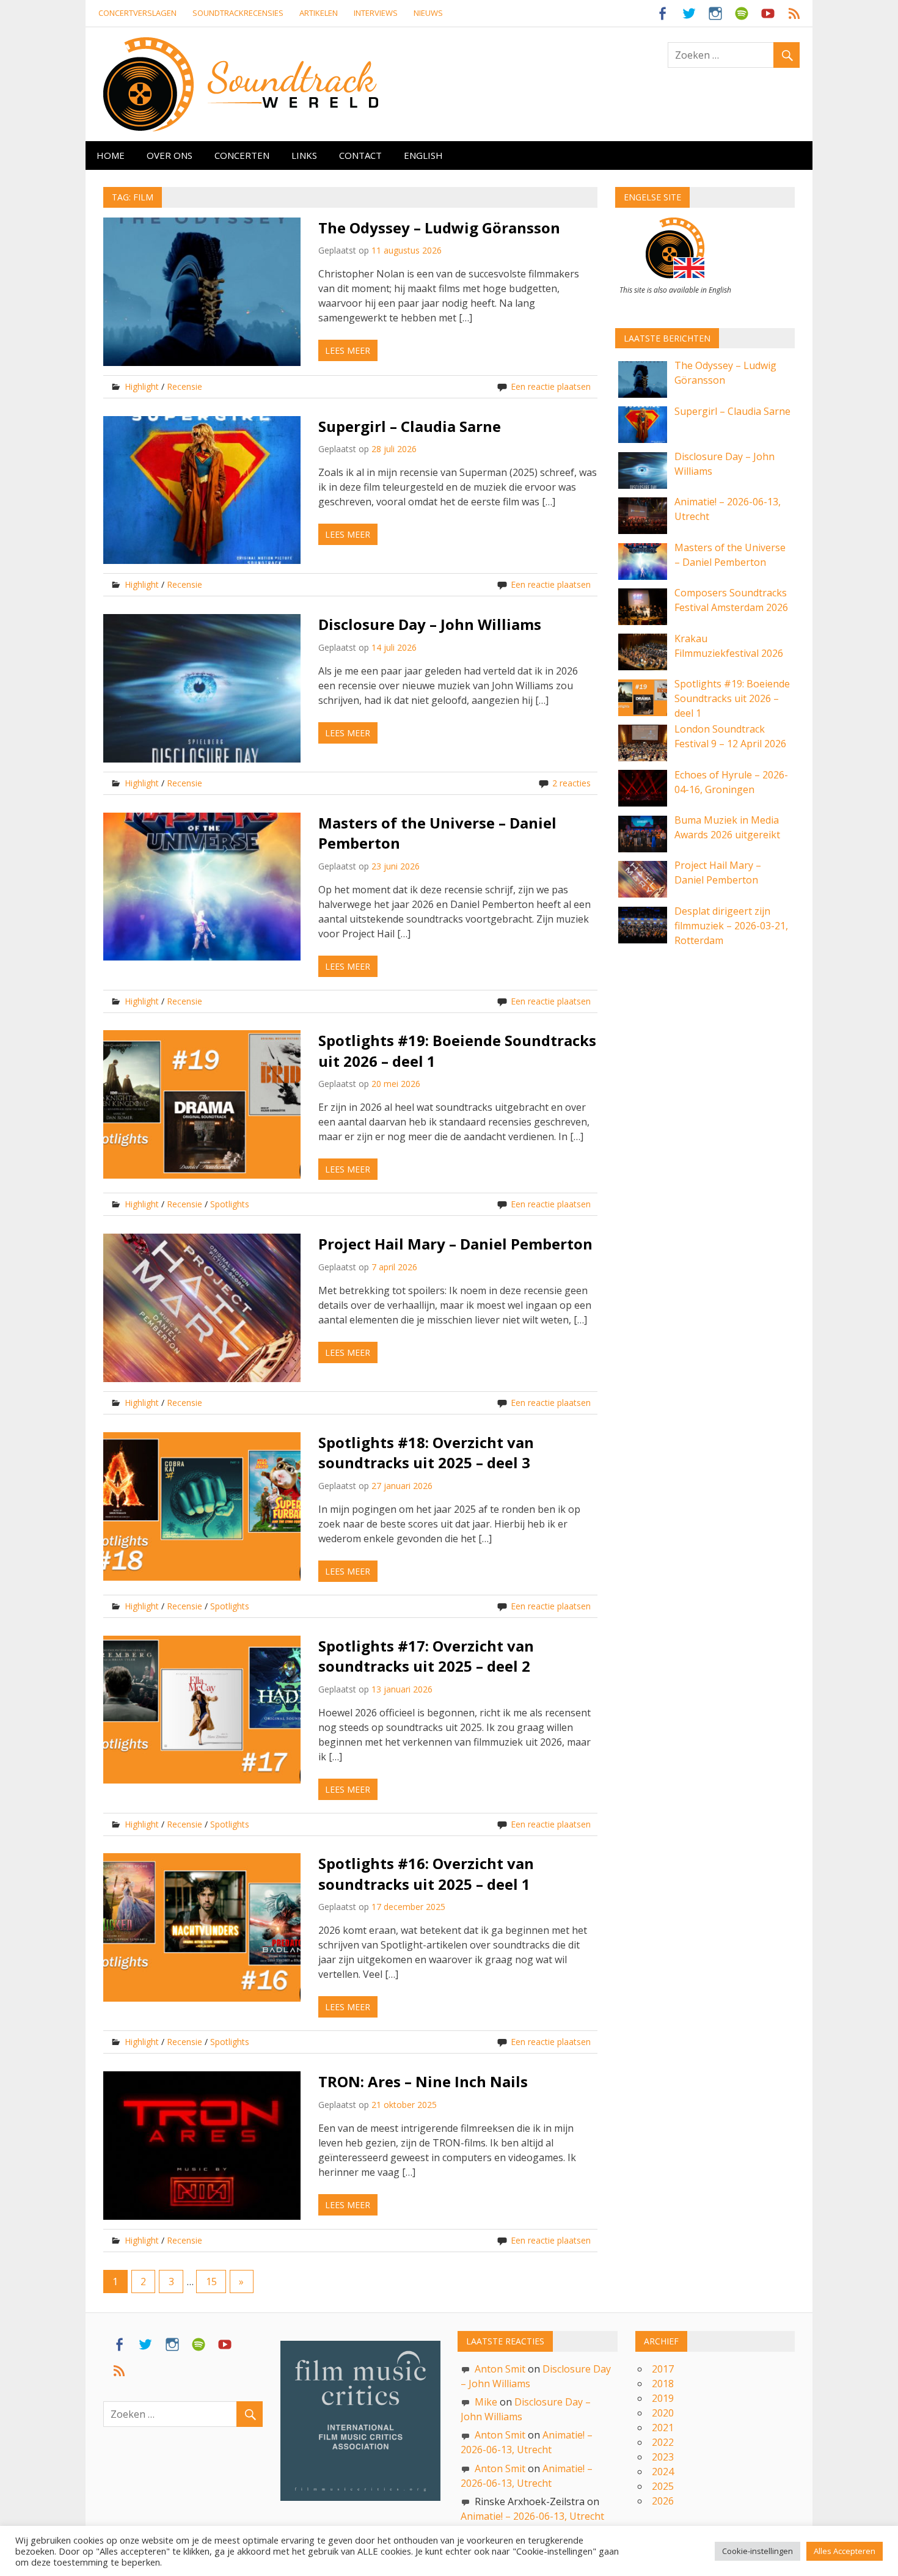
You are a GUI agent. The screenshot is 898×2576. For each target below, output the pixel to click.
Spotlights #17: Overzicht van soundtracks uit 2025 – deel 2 (426, 1656)
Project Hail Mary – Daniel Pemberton (455, 1244)
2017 (663, 2369)
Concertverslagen (137, 13)
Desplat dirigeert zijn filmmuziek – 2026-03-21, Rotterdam (731, 926)
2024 (663, 2472)
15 (211, 2281)
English (423, 155)
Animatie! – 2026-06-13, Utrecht (532, 2516)
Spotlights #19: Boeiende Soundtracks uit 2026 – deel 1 (732, 698)
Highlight (142, 386)
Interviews (376, 13)
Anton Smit (500, 2369)
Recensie (184, 386)
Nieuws (428, 13)
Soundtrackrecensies (238, 13)
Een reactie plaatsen (551, 386)
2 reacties (571, 783)
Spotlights (230, 1204)
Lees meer (348, 350)
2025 (663, 2486)
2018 (663, 2384)
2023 (663, 2457)
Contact (360, 155)
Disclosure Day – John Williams (430, 624)
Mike (486, 2402)
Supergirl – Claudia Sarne (410, 426)
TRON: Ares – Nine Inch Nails (423, 2081)
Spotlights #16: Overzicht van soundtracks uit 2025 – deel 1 (426, 1874)
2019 (663, 2398)
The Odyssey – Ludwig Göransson (439, 228)
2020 (663, 2413)
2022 (663, 2442)
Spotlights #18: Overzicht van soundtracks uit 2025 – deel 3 (426, 1453)
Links (304, 155)
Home (111, 155)
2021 (663, 2428)
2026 (663, 2501)
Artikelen (319, 13)
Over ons (170, 155)
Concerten (242, 155)
